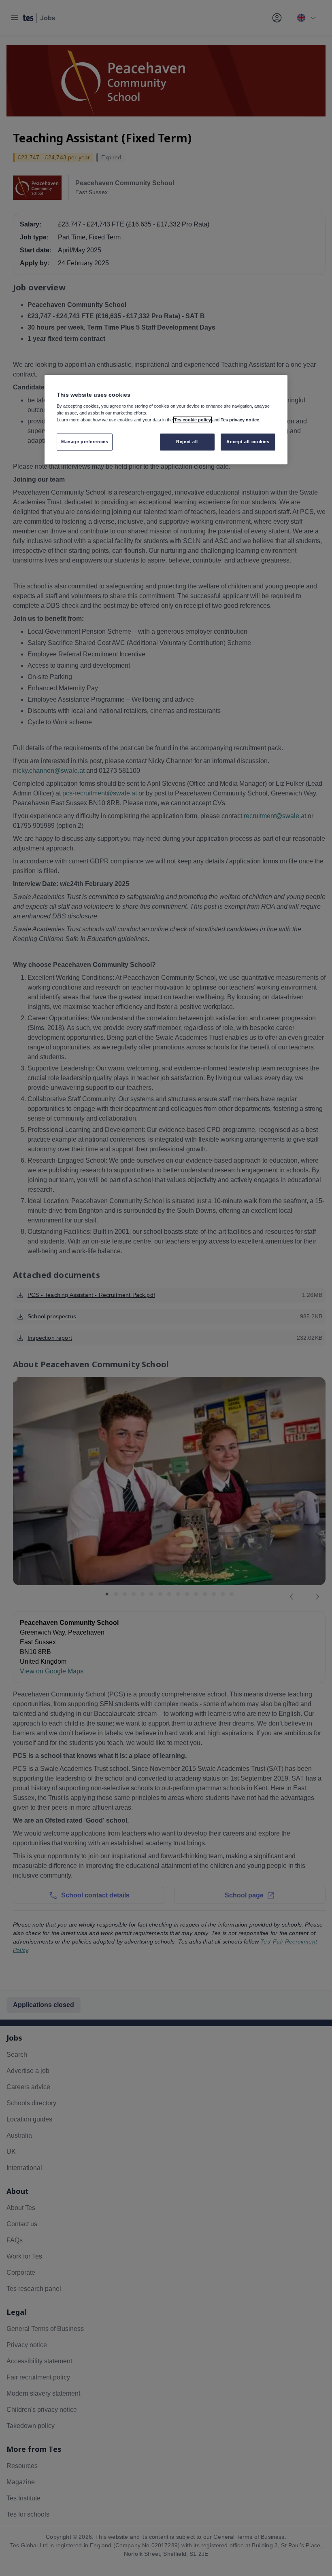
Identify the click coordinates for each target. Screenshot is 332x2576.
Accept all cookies (248, 442)
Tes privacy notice (240, 420)
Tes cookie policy (193, 420)
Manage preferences (85, 442)
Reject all (187, 442)
